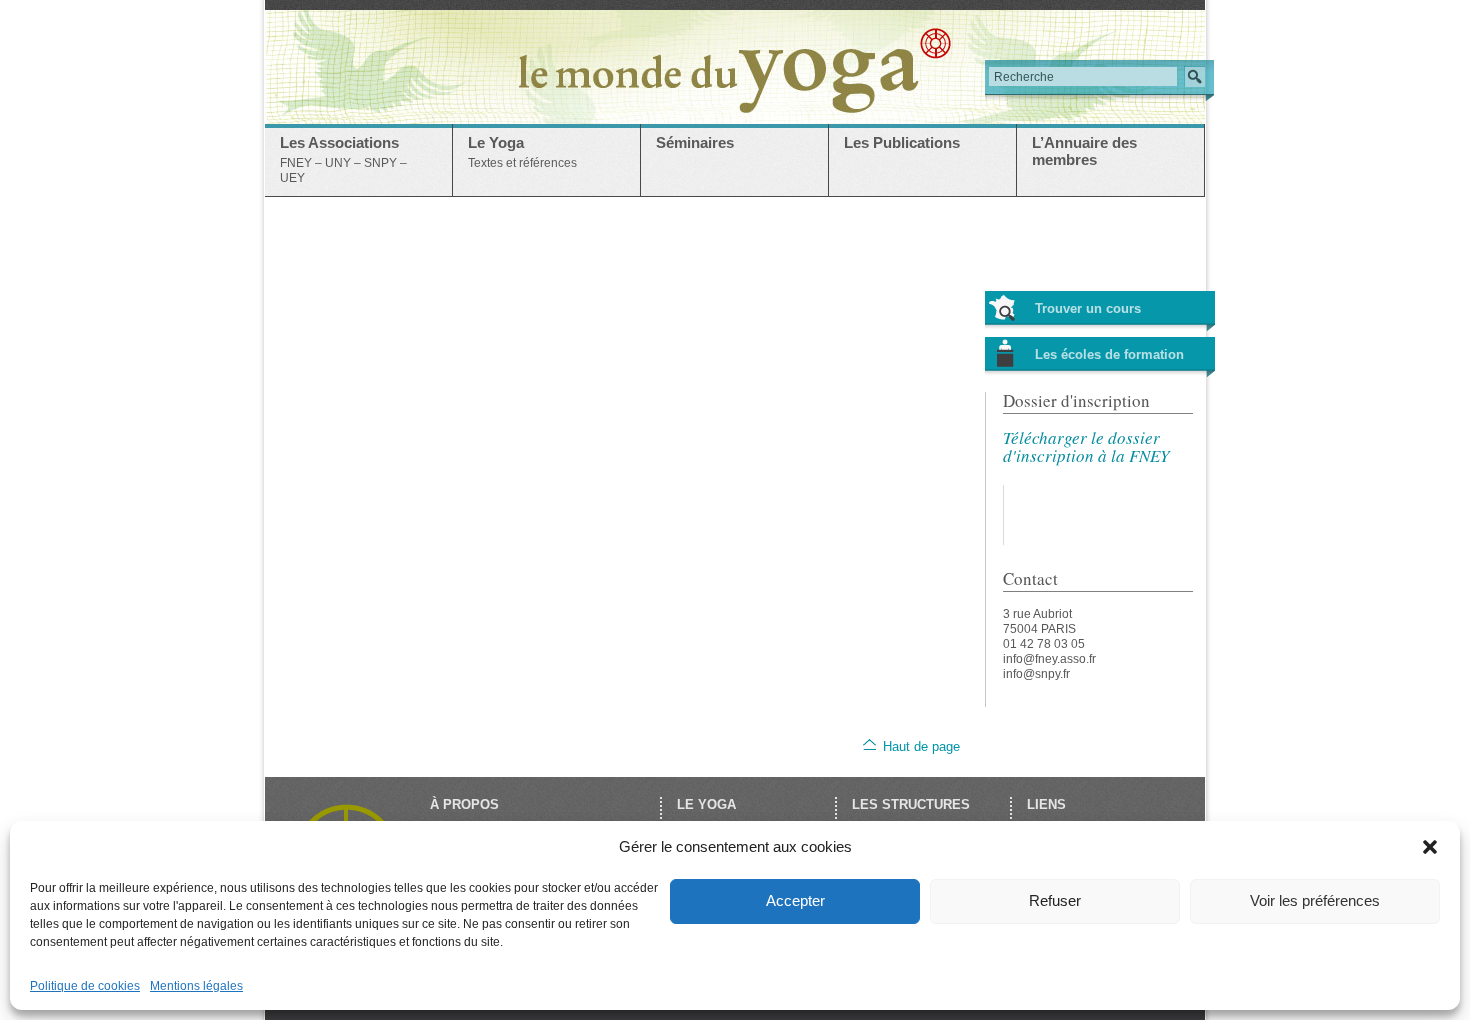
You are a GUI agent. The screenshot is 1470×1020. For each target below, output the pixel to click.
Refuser (1055, 900)
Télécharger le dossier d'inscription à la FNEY (1086, 446)
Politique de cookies (85, 986)
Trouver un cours (1088, 308)
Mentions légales (196, 986)
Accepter (795, 900)
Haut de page (921, 746)
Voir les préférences (1315, 900)
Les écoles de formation (1109, 354)
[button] (1430, 847)
